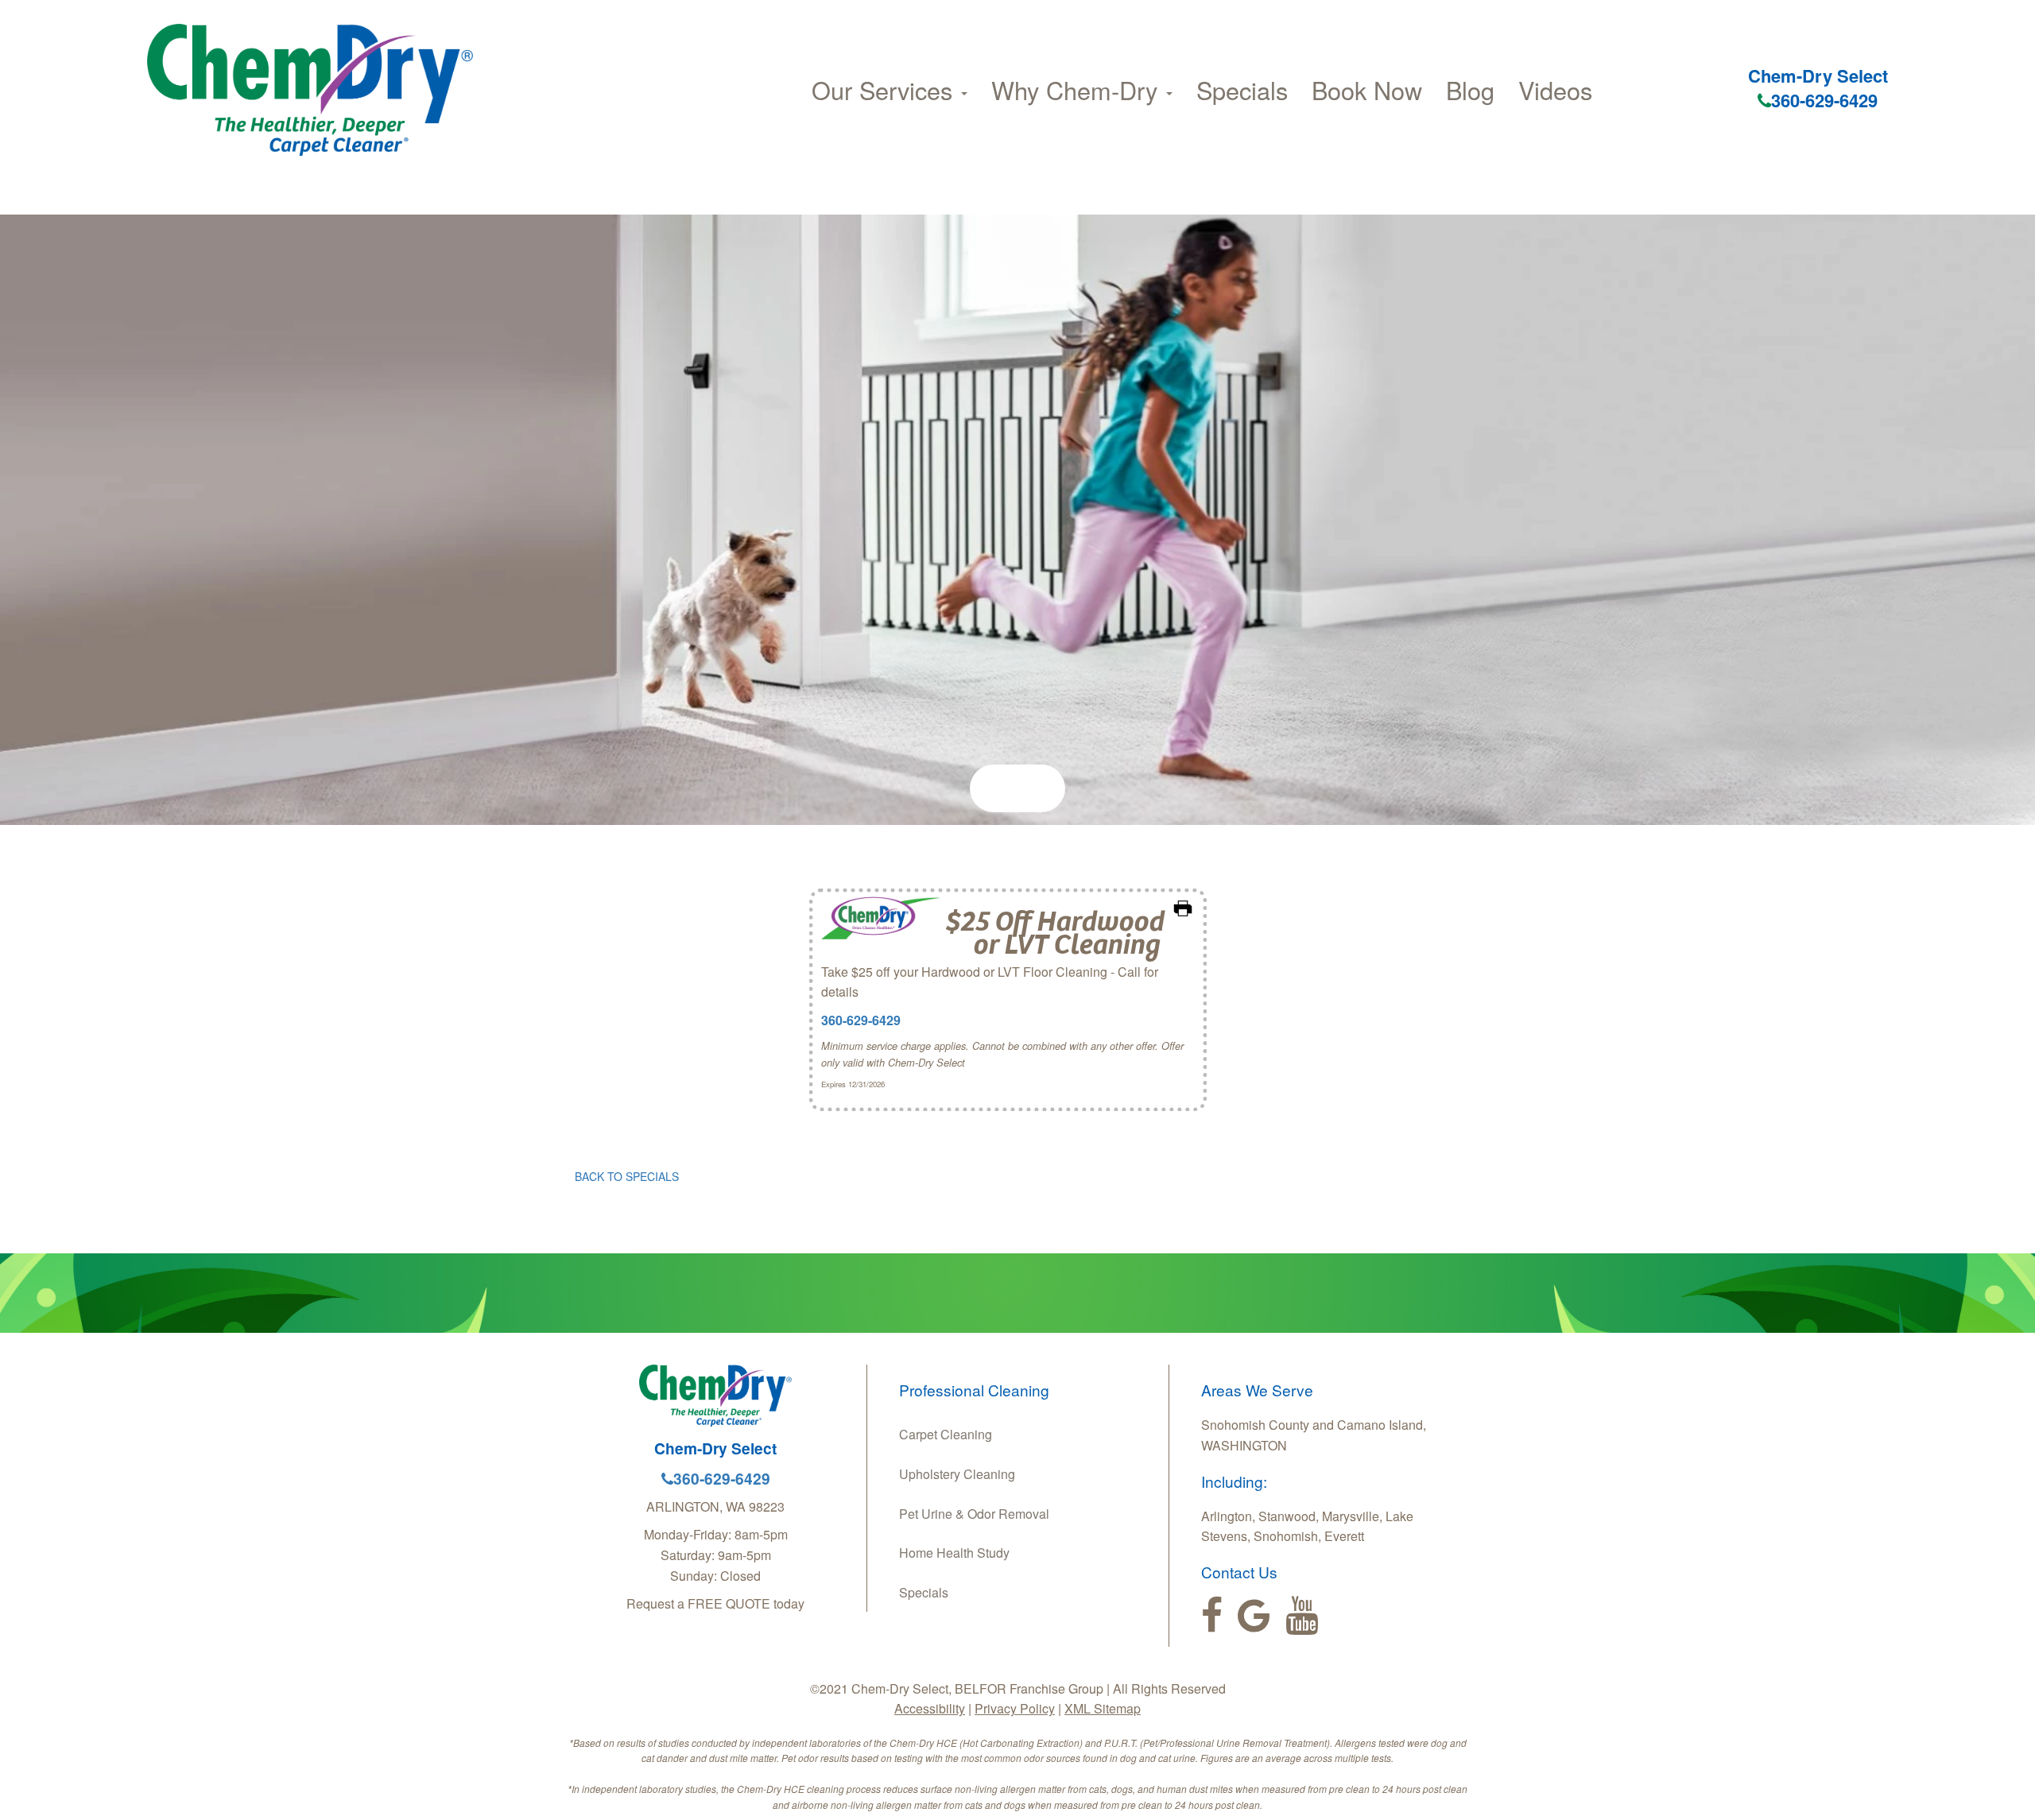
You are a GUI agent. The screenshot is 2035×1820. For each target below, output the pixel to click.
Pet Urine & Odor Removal (974, 1514)
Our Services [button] (886, 90)
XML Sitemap (1103, 1708)
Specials (1242, 90)
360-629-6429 (1824, 100)
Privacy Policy (1015, 1708)
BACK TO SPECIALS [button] (627, 1176)
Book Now (1367, 90)
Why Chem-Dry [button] (1078, 90)
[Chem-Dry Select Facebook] (1212, 1616)
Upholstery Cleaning (957, 1474)
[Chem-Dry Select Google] (1254, 1616)
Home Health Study (954, 1553)
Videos (1555, 90)
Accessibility (930, 1708)
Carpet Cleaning (946, 1434)
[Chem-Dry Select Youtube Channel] (1302, 1616)
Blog (1470, 90)
